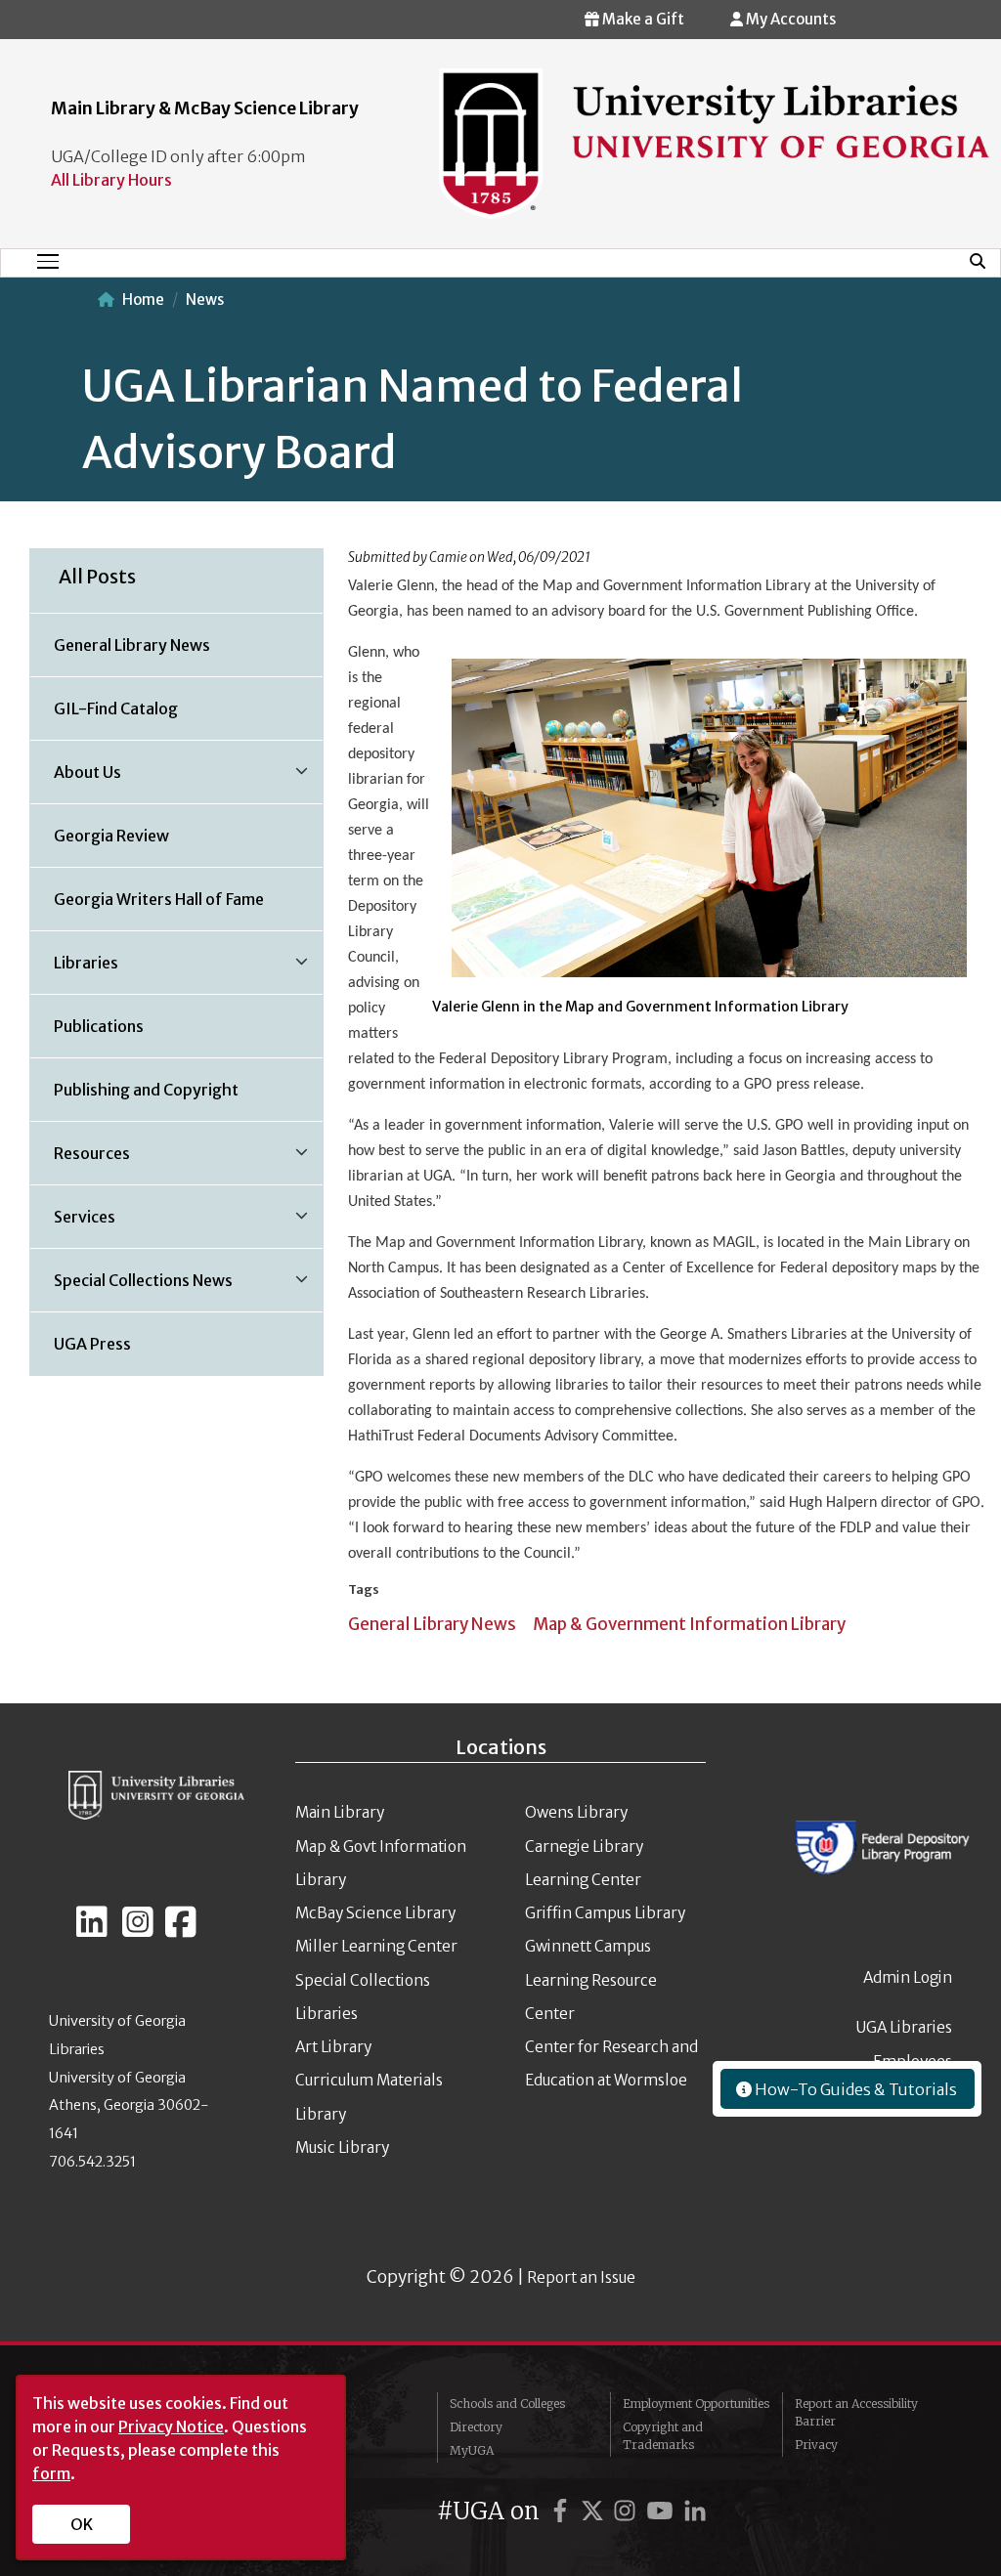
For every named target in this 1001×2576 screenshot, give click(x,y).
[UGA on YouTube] (663, 2511)
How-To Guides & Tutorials (854, 2089)
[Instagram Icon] (138, 1930)
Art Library (333, 2047)
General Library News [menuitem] (132, 645)
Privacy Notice (171, 2426)
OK (82, 2524)
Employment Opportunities (696, 2404)
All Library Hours (111, 180)
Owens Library (576, 1812)
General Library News (432, 1624)
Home (143, 300)
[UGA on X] (595, 2511)
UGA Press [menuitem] (92, 1344)
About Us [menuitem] (76, 779)
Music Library (342, 2147)
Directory (476, 2427)
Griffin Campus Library (605, 1913)
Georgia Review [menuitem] (111, 836)
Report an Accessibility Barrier (856, 2412)
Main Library (340, 1812)
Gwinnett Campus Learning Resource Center (591, 1980)
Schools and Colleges (507, 2404)
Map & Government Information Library (689, 1624)
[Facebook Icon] (181, 1930)
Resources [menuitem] (80, 1160)
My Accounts (789, 19)
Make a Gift (642, 19)
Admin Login (908, 1977)
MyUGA (472, 2450)
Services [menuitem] (73, 1224)
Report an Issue (581, 2277)
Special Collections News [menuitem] (131, 1287)
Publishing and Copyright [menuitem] (146, 1090)
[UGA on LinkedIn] (695, 2511)
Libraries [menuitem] (74, 969)
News (205, 300)
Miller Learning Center (376, 1946)
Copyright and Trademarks (663, 2436)
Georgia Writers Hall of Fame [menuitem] (159, 899)
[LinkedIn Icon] (92, 1930)
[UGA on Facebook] (563, 2511)
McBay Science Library (375, 1913)
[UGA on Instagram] (628, 2511)
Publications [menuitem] (99, 1026)
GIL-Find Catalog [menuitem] (116, 708)
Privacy (816, 2445)
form (51, 2473)
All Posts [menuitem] (97, 577)
